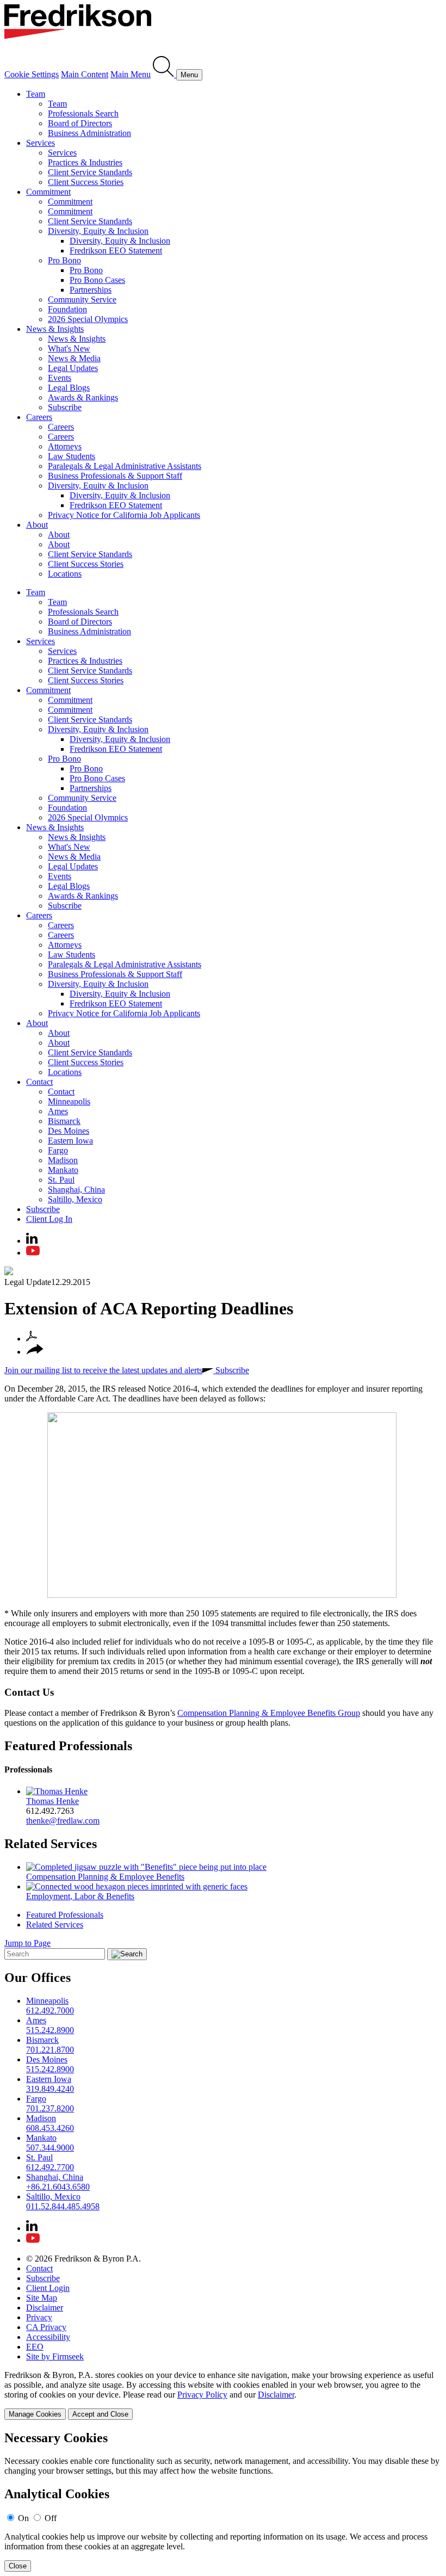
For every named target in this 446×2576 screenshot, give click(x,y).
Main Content (85, 74)
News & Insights (55, 329)
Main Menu (131, 74)
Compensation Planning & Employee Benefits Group (269, 1713)
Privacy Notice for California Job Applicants (124, 515)
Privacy (39, 2317)
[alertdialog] (223, 2501)
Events (60, 378)
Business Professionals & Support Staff (115, 476)
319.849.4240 (50, 2089)
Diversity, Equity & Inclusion (98, 231)
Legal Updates (73, 368)
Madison (63, 1160)
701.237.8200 (50, 2108)
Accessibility (48, 2337)
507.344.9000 (50, 2148)
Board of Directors (80, 123)
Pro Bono (64, 260)
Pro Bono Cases (97, 280)
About (37, 525)
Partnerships (91, 290)
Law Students (72, 456)
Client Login (48, 2288)
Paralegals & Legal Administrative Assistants (125, 466)
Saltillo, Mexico (75, 1199)
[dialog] (223, 2395)
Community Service (82, 299)
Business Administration (89, 133)
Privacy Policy (202, 2395)
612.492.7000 (50, 2010)
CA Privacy (46, 2327)
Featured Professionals (68, 1746)
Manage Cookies (35, 2414)
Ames (58, 1111)
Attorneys (65, 446)
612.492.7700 (50, 2167)
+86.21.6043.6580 (58, 2187)
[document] (223, 2501)
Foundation (67, 309)
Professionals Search (83, 113)
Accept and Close (100, 2414)
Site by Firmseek (55, 2356)
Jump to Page (27, 1943)
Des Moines (69, 1131)
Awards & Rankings (83, 397)
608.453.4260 (50, 2128)
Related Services (51, 1844)
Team (36, 94)
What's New (69, 348)
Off (51, 2518)
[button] (35, 1352)
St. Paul (61, 1180)
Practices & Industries (85, 162)
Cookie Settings (32, 74)
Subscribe (65, 407)
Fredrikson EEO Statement (116, 251)
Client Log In (49, 1219)
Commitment (48, 192)
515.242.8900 (50, 2030)
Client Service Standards (90, 172)
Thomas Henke (52, 1801)
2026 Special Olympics (88, 319)
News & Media (74, 358)
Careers (39, 417)
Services (41, 143)
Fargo (58, 1150)
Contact (39, 1082)
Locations (65, 574)
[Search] (165, 74)
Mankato (63, 1170)
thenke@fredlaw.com (63, 1821)
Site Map (42, 2298)
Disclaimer (45, 2308)
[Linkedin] (32, 1241)
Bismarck (64, 1121)
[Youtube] (33, 1253)
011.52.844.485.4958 (63, 2206)
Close (18, 2566)
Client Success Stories (86, 182)
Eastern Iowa (70, 1141)
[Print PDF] (32, 1339)
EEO (35, 2347)
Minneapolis (69, 1101)
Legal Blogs (69, 388)
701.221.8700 (50, 2050)
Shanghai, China (76, 1190)
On (23, 2518)
